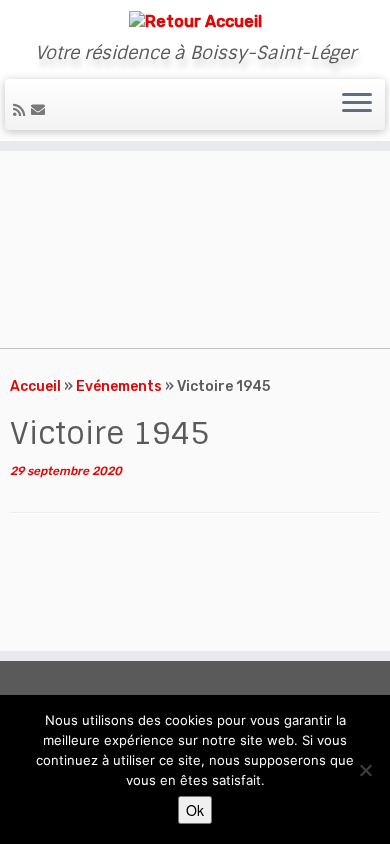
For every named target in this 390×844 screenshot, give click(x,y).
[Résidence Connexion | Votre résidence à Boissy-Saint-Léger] (195, 21)
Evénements (119, 386)
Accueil (35, 386)
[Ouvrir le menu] (357, 105)
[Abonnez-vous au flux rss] (22, 110)
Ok (195, 810)
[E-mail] (41, 110)
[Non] (365, 770)
